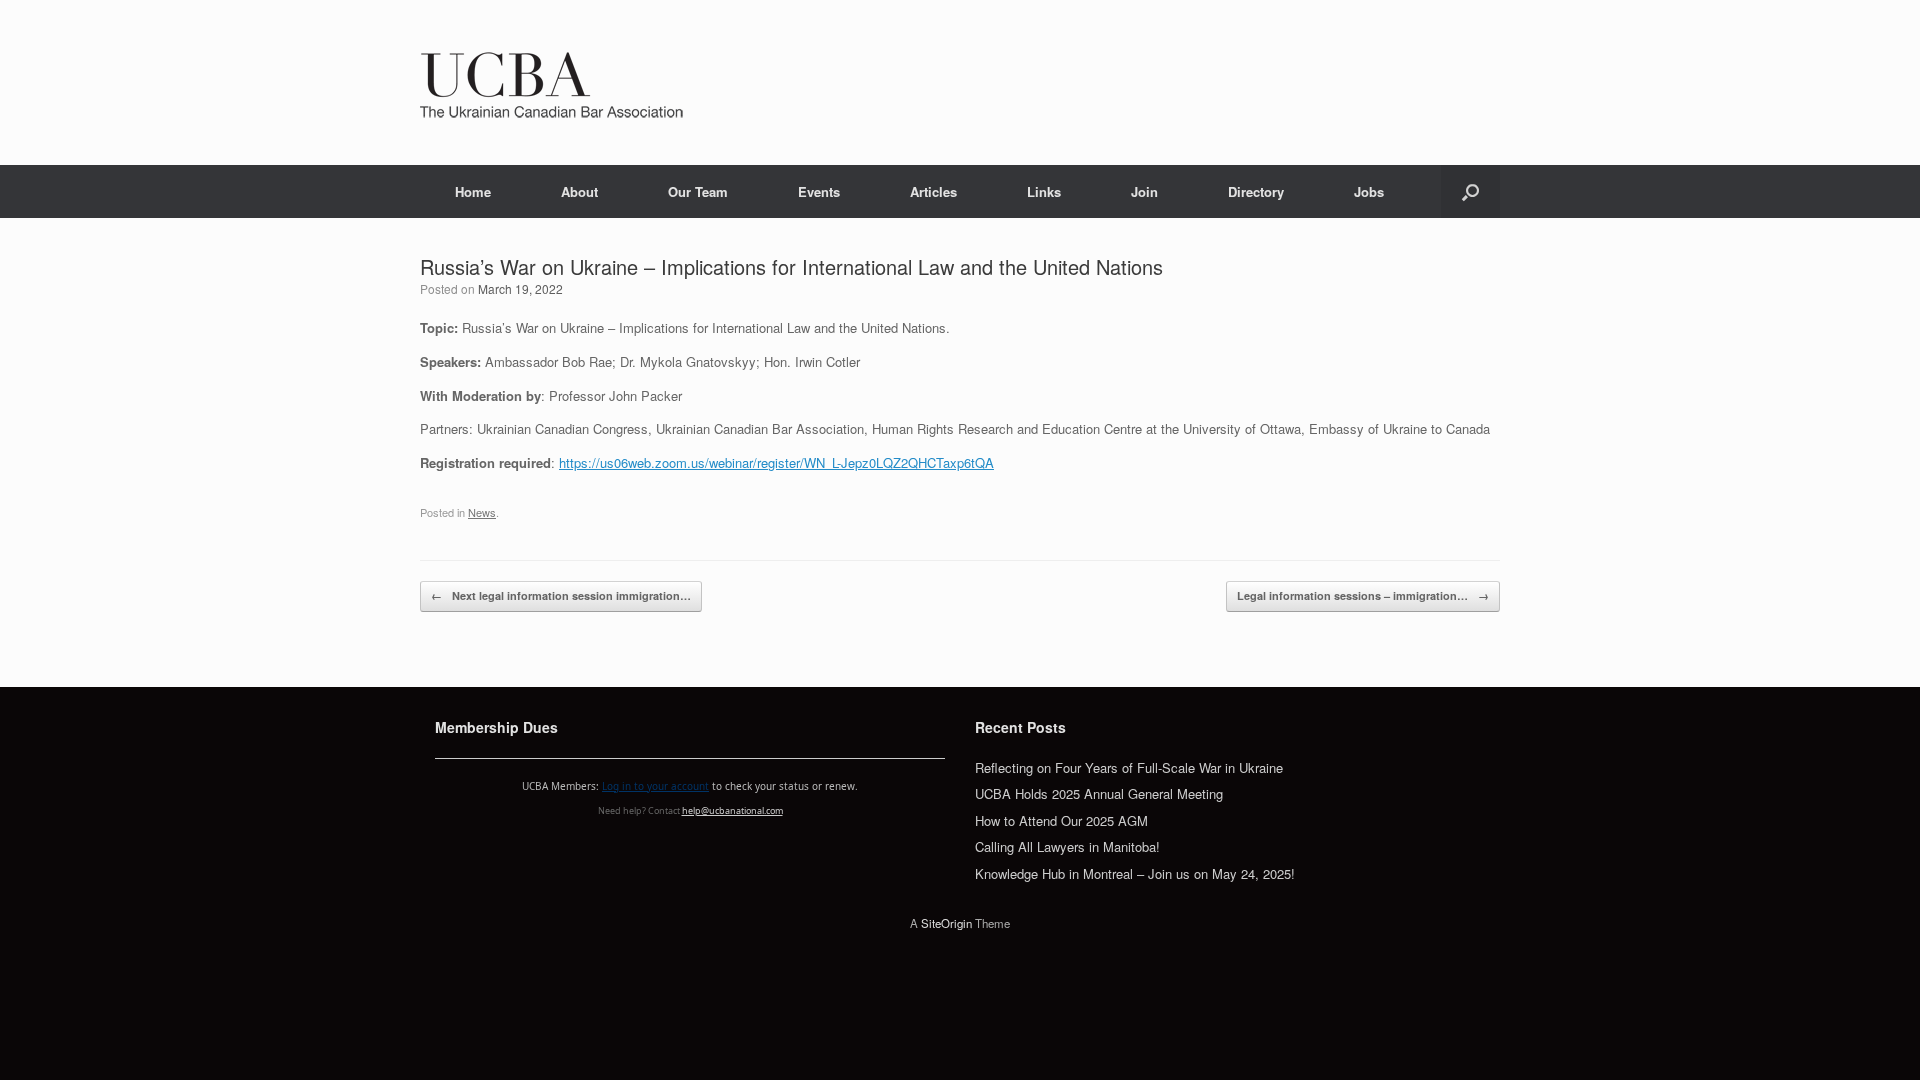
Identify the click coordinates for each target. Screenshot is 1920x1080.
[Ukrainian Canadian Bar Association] (551, 82)
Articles (933, 191)
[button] (1470, 191)
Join (1144, 191)
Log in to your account (655, 786)
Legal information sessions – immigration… (1363, 595)
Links (1044, 191)
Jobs (1369, 191)
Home (473, 191)
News (482, 512)
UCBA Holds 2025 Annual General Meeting (1099, 793)
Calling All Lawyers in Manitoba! (1067, 846)
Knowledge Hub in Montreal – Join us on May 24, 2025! (1135, 873)
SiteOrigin (946, 923)
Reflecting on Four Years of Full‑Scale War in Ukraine (1129, 767)
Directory (1256, 191)
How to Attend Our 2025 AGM (1061, 820)
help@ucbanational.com (732, 810)
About (579, 191)
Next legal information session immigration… (561, 595)
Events (819, 191)
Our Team (698, 191)
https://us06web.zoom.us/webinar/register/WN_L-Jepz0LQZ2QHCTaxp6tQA (776, 462)
